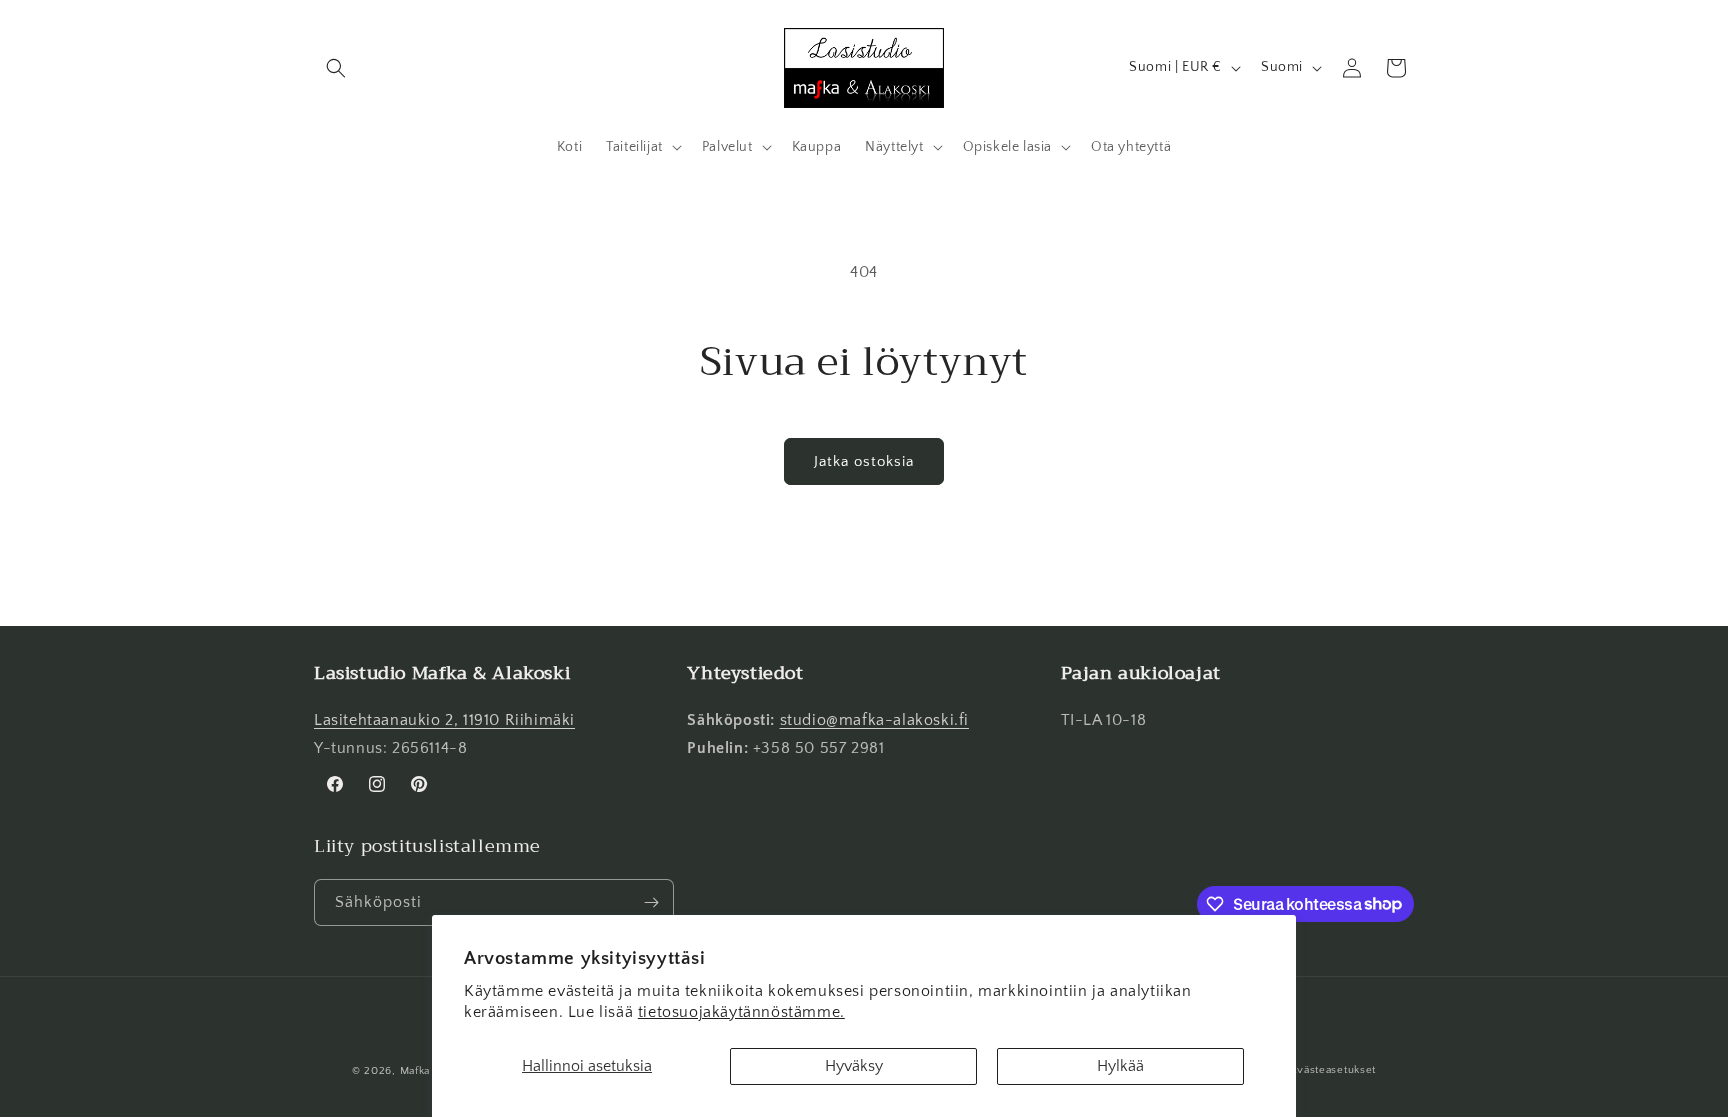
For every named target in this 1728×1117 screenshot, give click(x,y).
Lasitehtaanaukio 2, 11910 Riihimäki (444, 720)
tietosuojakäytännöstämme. (741, 1012)
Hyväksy (854, 1066)
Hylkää (1120, 1066)
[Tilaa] (651, 902)
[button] (336, 68)
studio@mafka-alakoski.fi (874, 720)
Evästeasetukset (1334, 1070)
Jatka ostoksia (864, 461)
